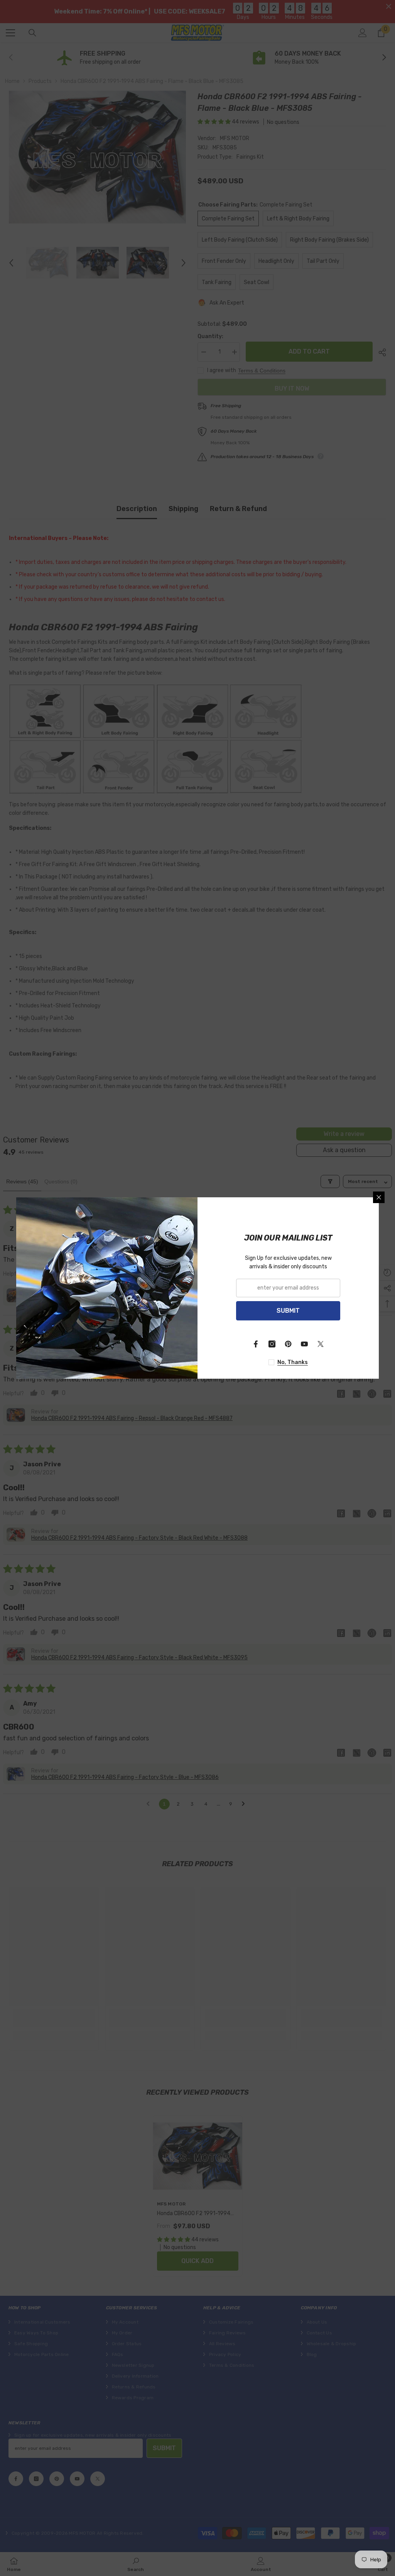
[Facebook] (256, 1344)
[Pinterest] (288, 1344)
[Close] (379, 1197)
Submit (288, 1311)
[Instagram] (272, 1344)
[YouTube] (304, 1344)
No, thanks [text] (293, 1362)
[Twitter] (321, 1344)
